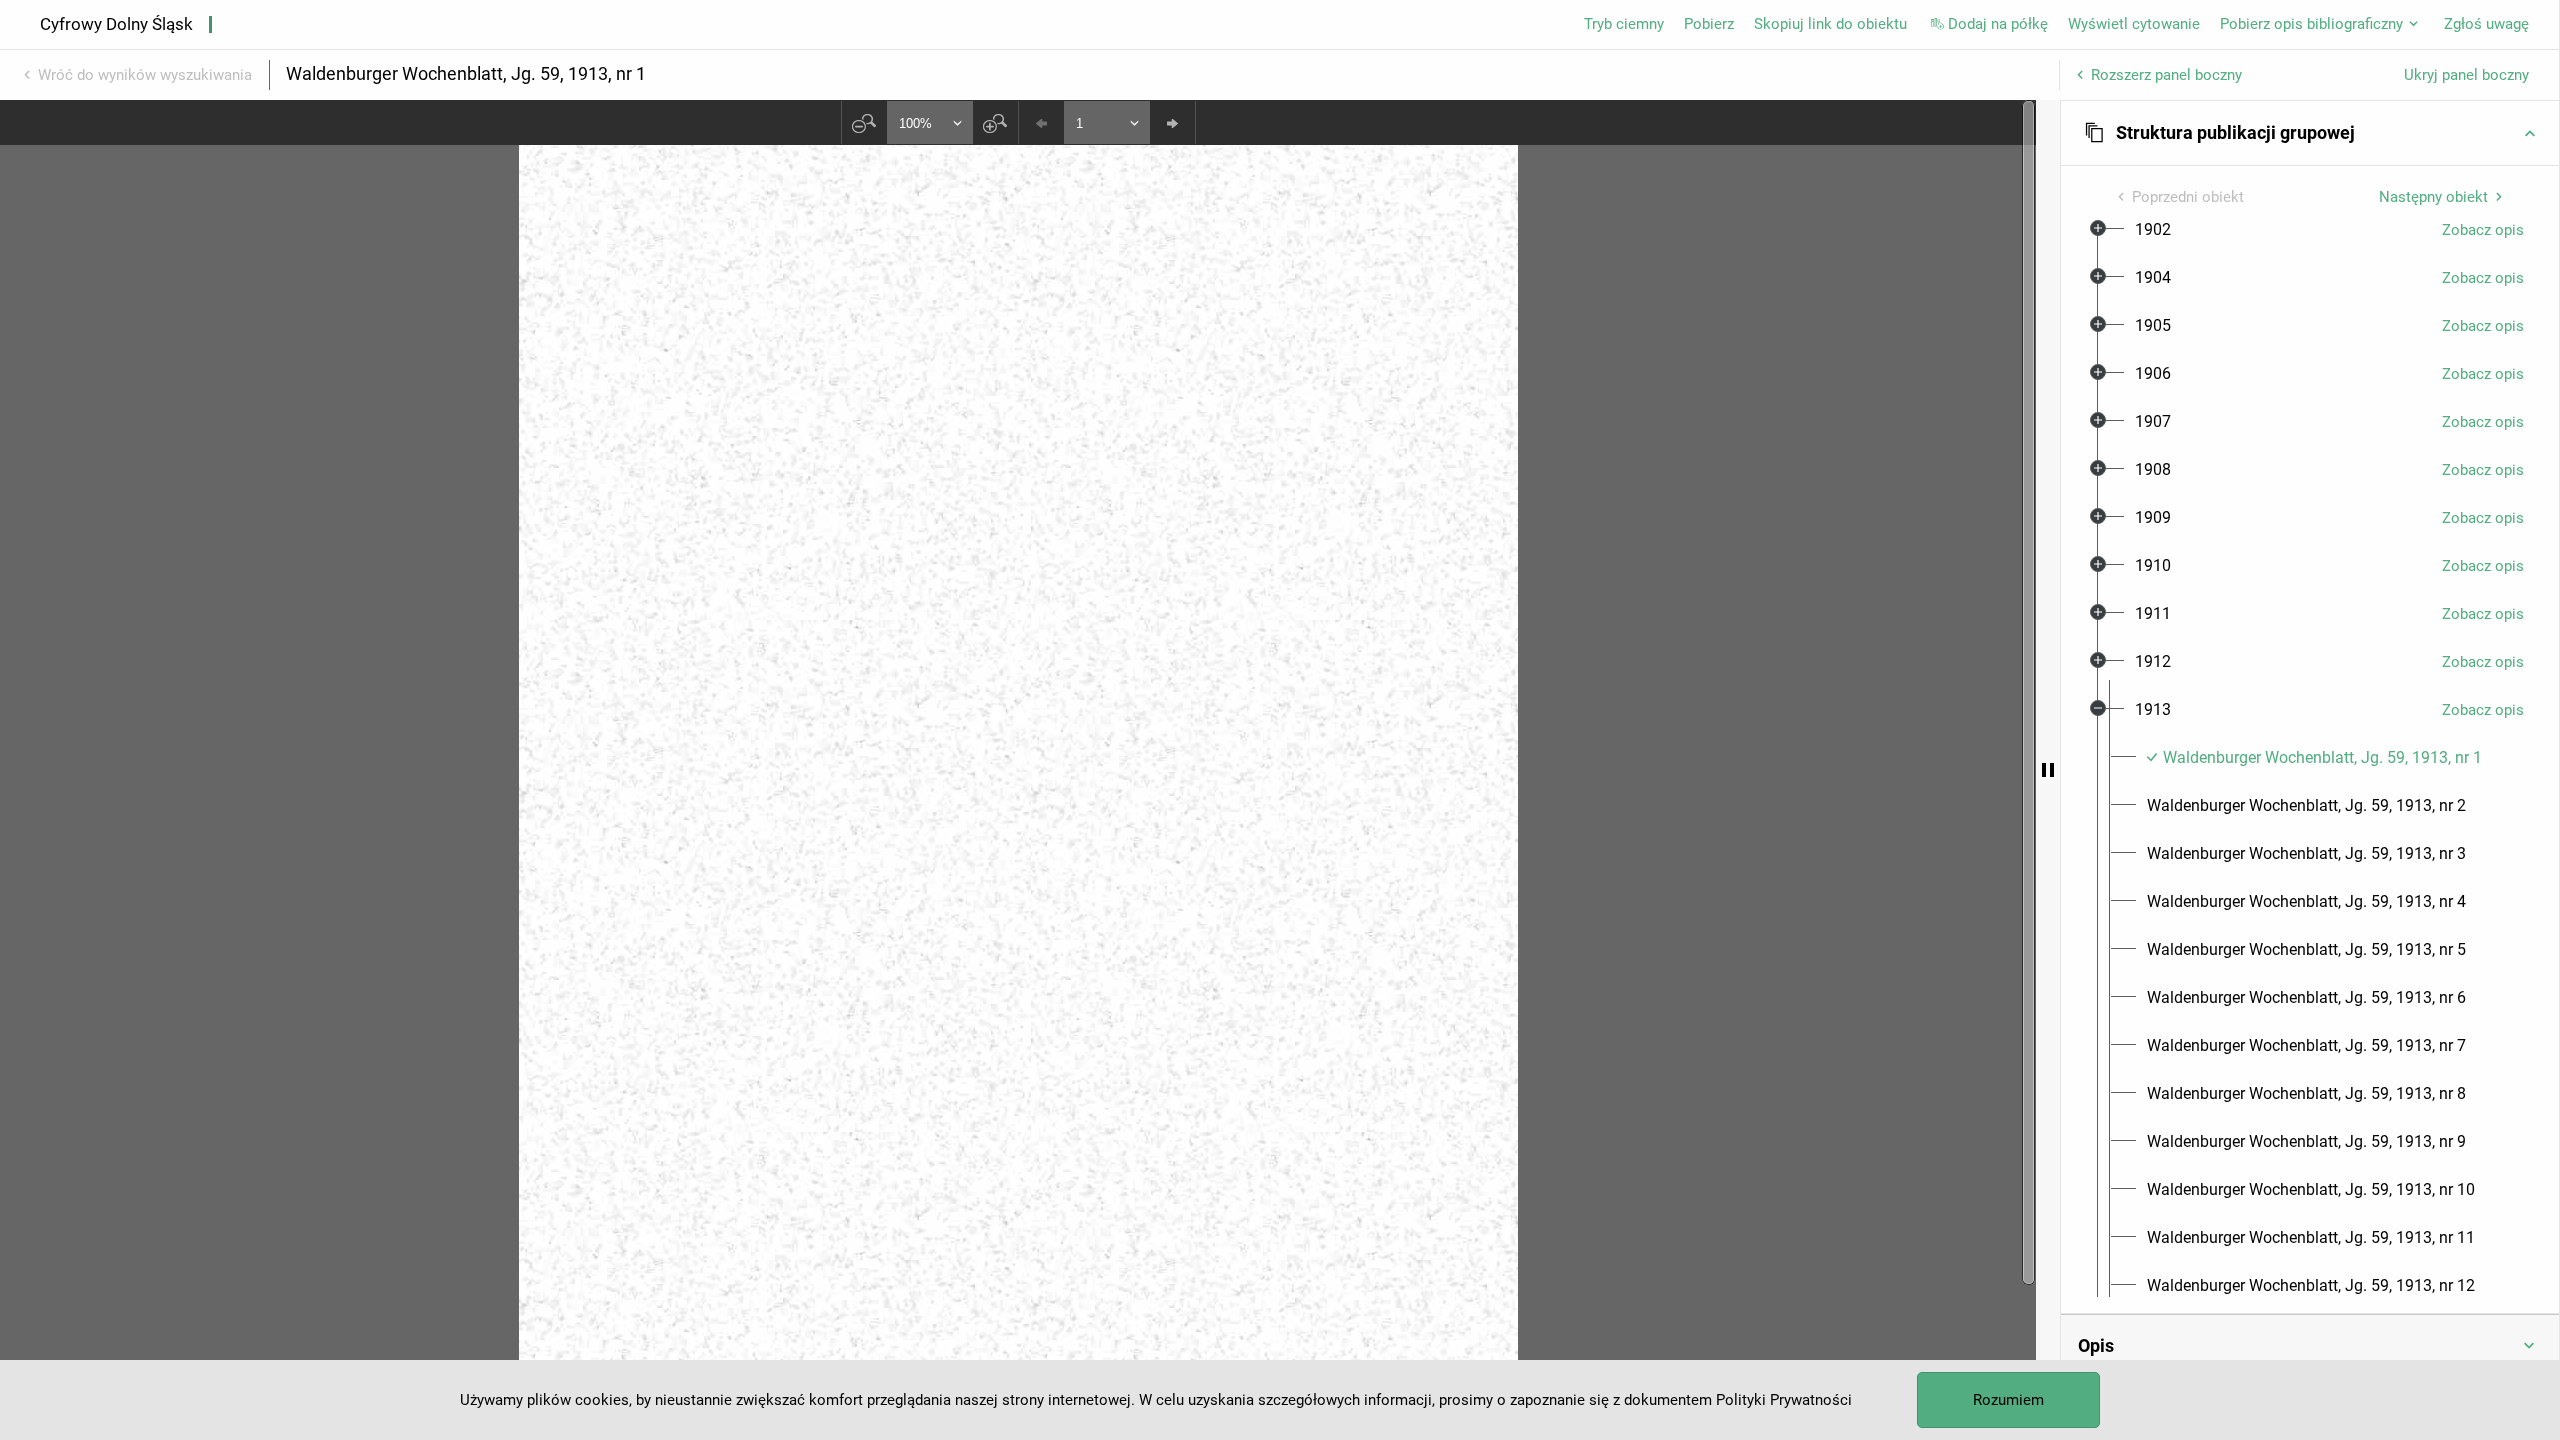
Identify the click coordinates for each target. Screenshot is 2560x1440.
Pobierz (1709, 24)
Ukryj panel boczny (2466, 75)
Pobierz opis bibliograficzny (2311, 24)
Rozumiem (2008, 1400)
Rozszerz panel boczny (2166, 75)
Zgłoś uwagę (2486, 24)
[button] (2310, 133)
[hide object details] (2048, 770)
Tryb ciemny (1624, 24)
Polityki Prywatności (1784, 1400)
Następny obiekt (2433, 197)
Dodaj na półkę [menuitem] (1998, 24)
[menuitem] (2153, 230)
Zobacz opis (2483, 230)
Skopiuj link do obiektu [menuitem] (1830, 24)
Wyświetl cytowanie (2134, 24)
